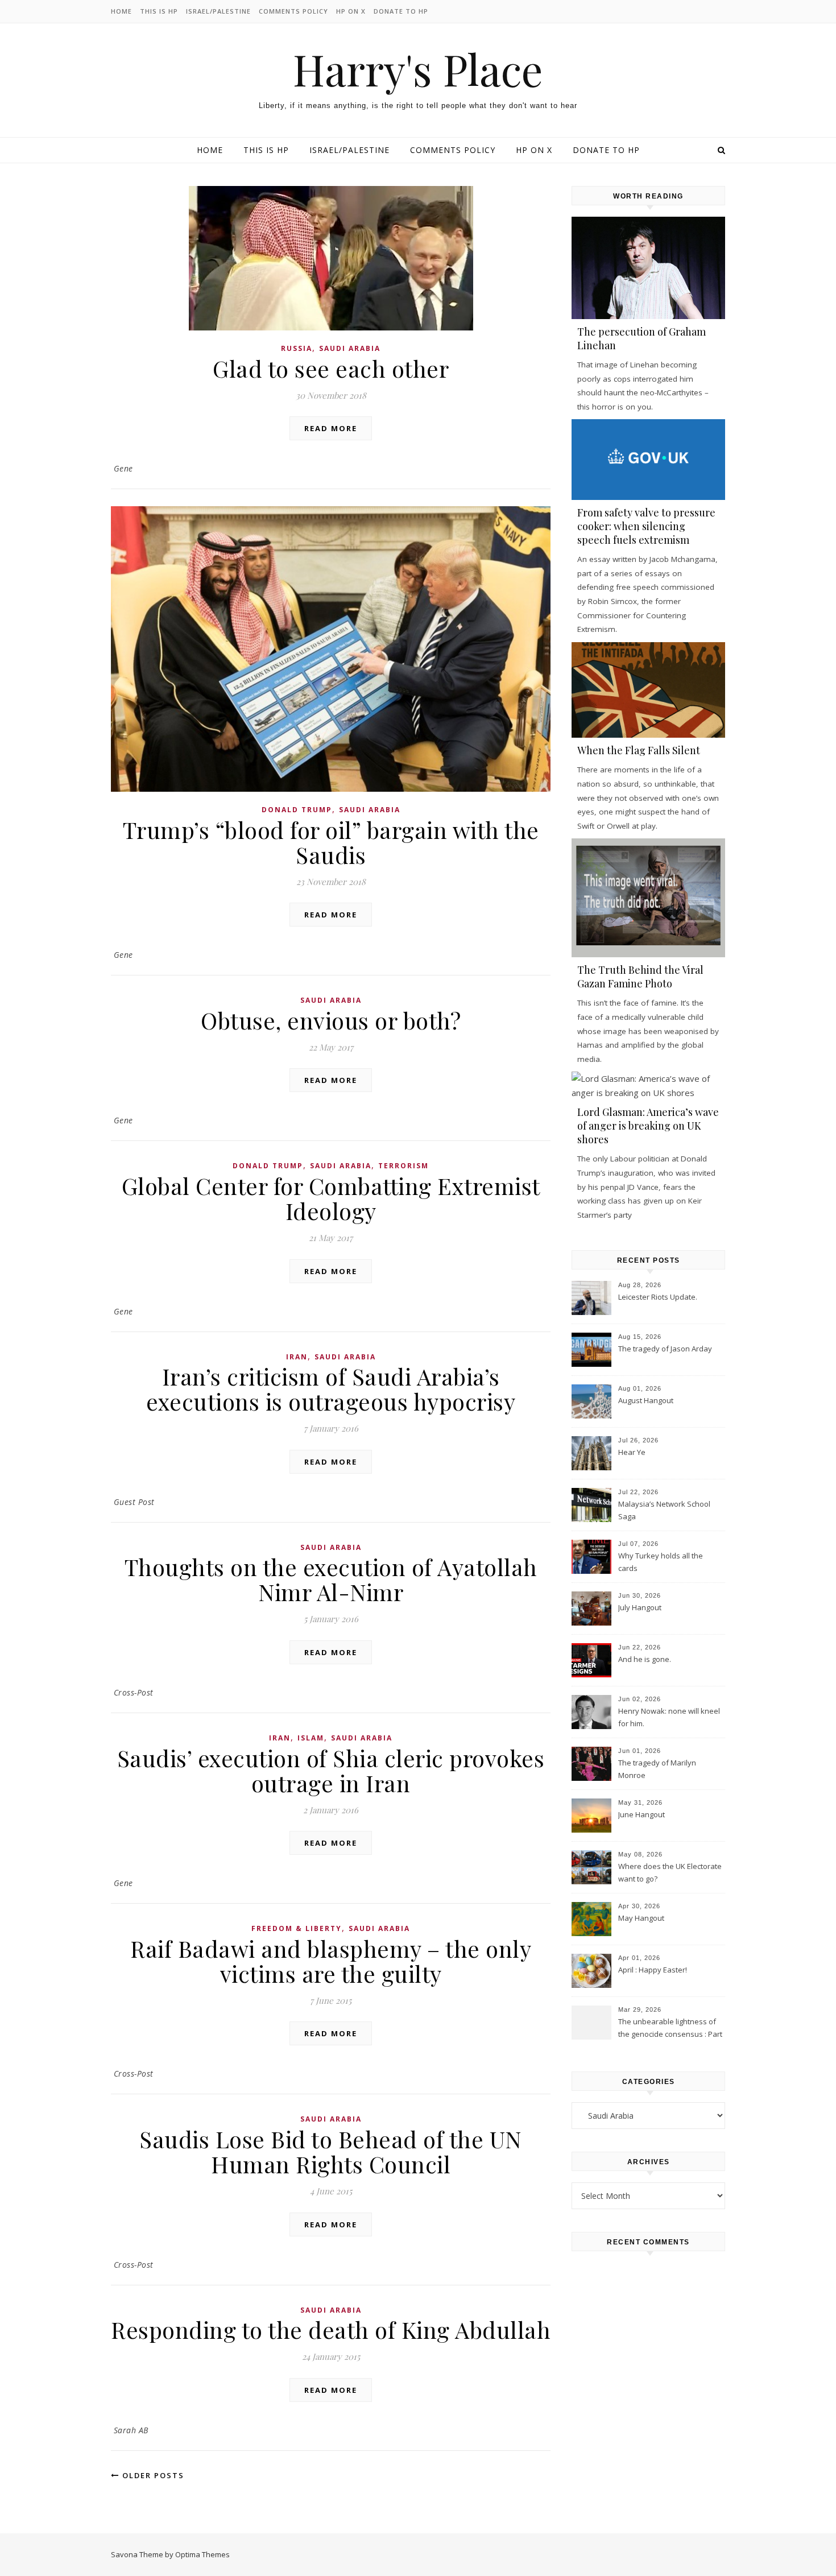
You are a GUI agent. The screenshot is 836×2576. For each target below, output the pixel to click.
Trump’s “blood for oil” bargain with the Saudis (331, 842)
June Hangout (642, 1814)
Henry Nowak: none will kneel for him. (669, 1717)
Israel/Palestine (218, 11)
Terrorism (403, 1166)
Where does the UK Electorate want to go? (670, 1872)
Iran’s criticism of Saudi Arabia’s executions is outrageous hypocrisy (331, 1389)
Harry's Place (418, 69)
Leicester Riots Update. (658, 1297)
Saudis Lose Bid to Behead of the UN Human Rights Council (331, 2151)
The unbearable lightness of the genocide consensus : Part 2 (670, 2029)
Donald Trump (297, 810)
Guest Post (134, 1502)
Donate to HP (401, 11)
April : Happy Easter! (653, 1970)
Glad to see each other (331, 368)
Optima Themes (202, 2554)
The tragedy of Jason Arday (665, 1349)
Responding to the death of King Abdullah (331, 2329)
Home (121, 11)
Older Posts (152, 2475)
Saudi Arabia (350, 348)
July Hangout (640, 1607)
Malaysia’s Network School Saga (664, 1510)
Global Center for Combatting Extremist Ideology (331, 1198)
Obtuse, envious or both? (331, 1020)
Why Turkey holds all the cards (661, 1562)
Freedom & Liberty (297, 1928)
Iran (297, 1357)
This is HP (159, 11)
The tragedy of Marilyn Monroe (657, 1769)
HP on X (351, 11)
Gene (123, 468)
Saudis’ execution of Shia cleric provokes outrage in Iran (331, 1770)
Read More (331, 428)
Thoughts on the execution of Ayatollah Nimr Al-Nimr (331, 1579)
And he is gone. (645, 1659)
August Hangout (646, 1400)
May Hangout (641, 1918)
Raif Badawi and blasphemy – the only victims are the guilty (331, 1961)
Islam (311, 1738)
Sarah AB (131, 2430)
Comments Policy (293, 11)
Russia (297, 348)
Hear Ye (632, 1452)
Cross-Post (134, 1692)
